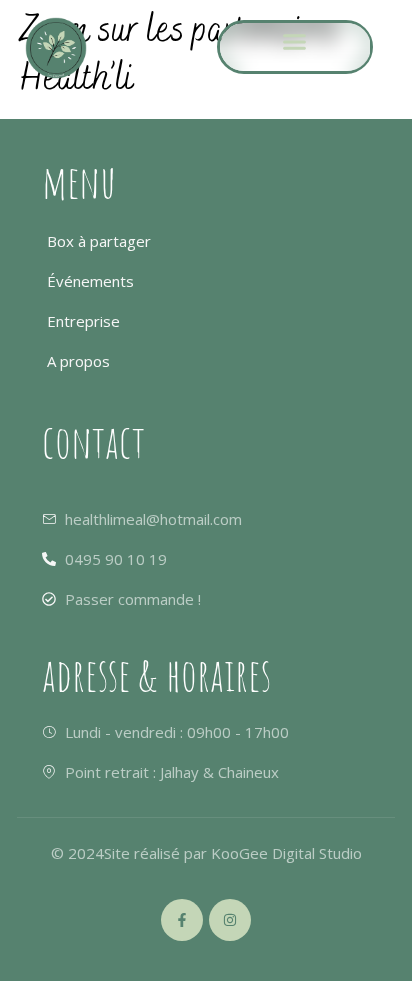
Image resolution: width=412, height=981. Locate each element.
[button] (295, 42)
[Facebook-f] (182, 920)
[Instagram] (230, 920)
